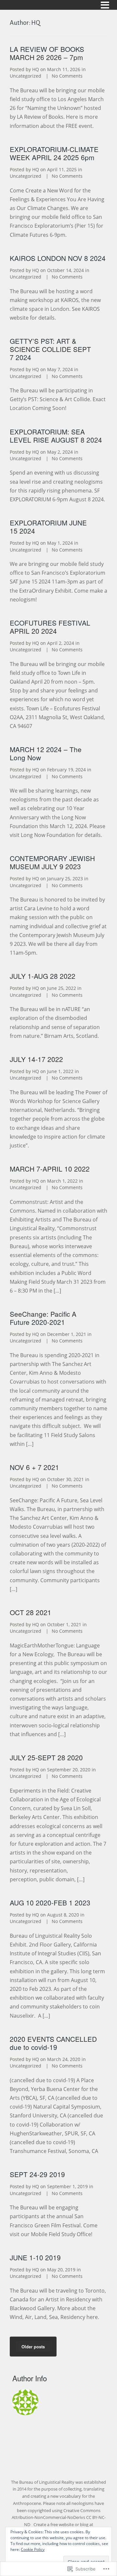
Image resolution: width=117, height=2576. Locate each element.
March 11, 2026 (64, 69)
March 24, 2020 (64, 2059)
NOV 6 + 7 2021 (34, 1467)
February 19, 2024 (66, 770)
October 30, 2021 (65, 1479)
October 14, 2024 (65, 270)
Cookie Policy (33, 2549)
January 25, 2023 (65, 879)
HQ (36, 69)
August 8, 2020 (63, 1915)
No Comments (67, 76)
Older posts (33, 2347)
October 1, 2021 (64, 1624)
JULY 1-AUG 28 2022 (43, 976)
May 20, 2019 (61, 2270)
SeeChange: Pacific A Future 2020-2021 (43, 1318)
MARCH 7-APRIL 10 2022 (50, 1169)
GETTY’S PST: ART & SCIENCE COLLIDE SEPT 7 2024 (50, 349)
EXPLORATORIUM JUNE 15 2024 (48, 527)
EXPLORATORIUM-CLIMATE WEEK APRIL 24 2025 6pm (54, 153)
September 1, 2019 (67, 2186)
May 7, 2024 (60, 369)
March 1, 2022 (62, 1181)
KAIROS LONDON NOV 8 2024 (58, 258)
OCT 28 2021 (32, 1612)
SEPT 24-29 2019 (37, 2174)
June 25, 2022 (62, 988)
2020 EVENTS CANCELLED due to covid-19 (53, 2043)
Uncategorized (26, 76)
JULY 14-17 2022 (36, 1059)
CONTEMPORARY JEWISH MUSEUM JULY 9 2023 (52, 862)
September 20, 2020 (69, 1770)
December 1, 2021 (67, 1334)
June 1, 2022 (60, 1071)
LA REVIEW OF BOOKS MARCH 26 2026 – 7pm (47, 53)
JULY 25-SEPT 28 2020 (46, 1757)
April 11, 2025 (62, 169)
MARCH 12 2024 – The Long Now (46, 753)
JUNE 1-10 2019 (35, 2257)
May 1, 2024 (60, 543)
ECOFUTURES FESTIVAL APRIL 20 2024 (50, 627)
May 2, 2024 (60, 452)
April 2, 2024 (61, 643)
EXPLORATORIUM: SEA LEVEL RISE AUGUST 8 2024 (56, 436)
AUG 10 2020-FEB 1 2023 (50, 1902)
